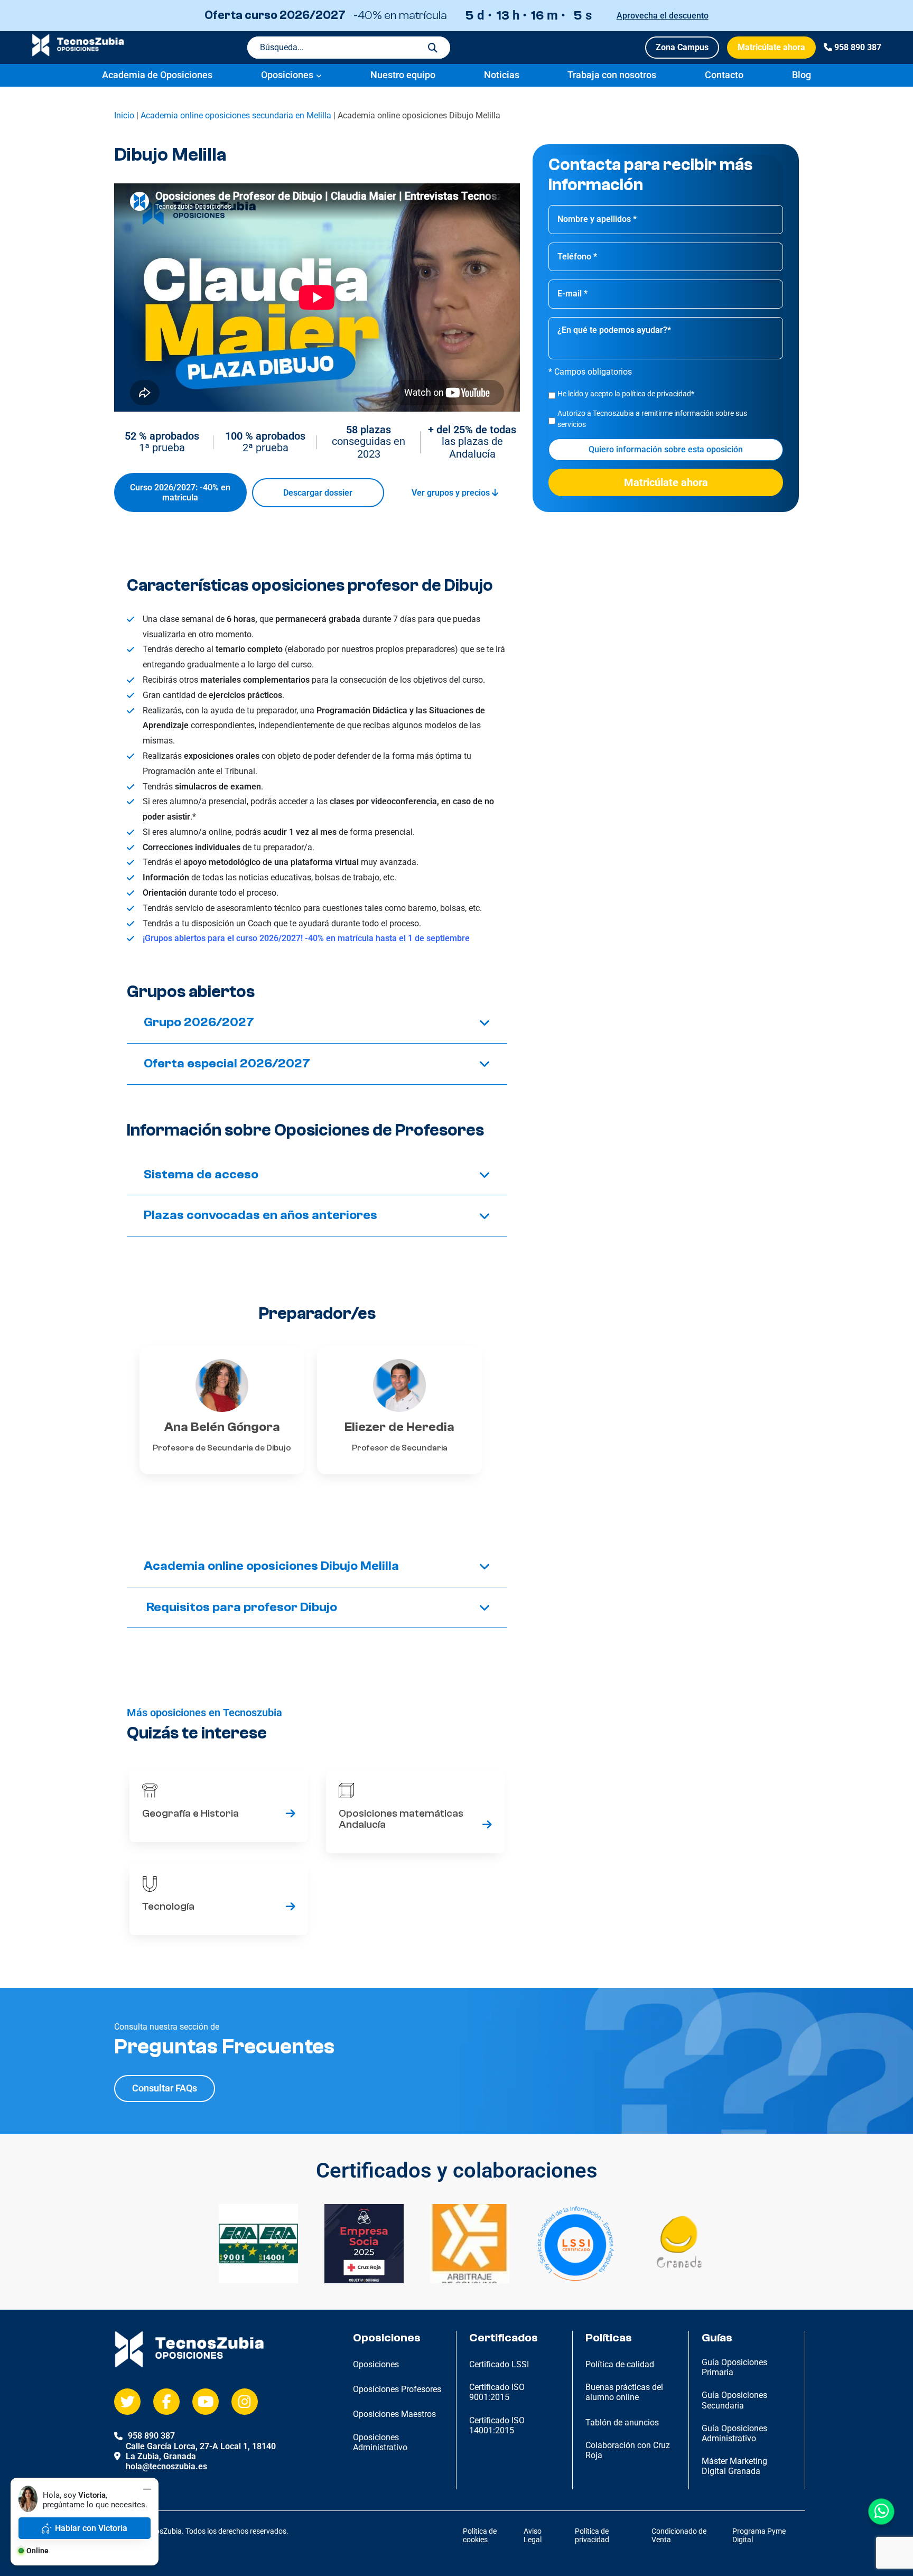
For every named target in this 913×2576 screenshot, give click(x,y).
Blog (802, 75)
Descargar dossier (318, 493)
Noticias (502, 75)
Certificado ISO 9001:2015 (497, 2392)
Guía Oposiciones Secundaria (734, 2400)
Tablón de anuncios (622, 2422)
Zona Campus (682, 47)
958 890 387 (858, 47)
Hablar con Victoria (91, 2528)
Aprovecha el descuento (663, 16)
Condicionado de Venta (679, 2536)
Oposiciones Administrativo (380, 2442)
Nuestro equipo (403, 75)
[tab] (317, 1023)
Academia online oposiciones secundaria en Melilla (236, 115)
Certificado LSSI (499, 2364)
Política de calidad (620, 2364)
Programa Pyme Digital (759, 2536)
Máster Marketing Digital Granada (734, 2466)
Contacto (724, 75)
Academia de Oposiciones (157, 75)
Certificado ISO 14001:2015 (497, 2425)
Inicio (124, 115)
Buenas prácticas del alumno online (624, 2392)
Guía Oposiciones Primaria (734, 2367)
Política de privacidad (592, 2536)
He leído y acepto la (626, 394)
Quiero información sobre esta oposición (666, 450)
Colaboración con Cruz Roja (628, 2450)
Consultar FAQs (165, 2088)
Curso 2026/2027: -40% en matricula (180, 492)
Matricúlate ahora (771, 47)
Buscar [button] (433, 48)
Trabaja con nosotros (612, 75)
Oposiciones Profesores (397, 2389)
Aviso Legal (533, 2536)
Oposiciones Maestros (394, 2414)
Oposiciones (287, 75)
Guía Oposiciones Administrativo (734, 2433)
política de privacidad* (658, 394)
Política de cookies (480, 2536)
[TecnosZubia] (78, 54)
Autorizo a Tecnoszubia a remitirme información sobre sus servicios (652, 419)
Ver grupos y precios (452, 493)
